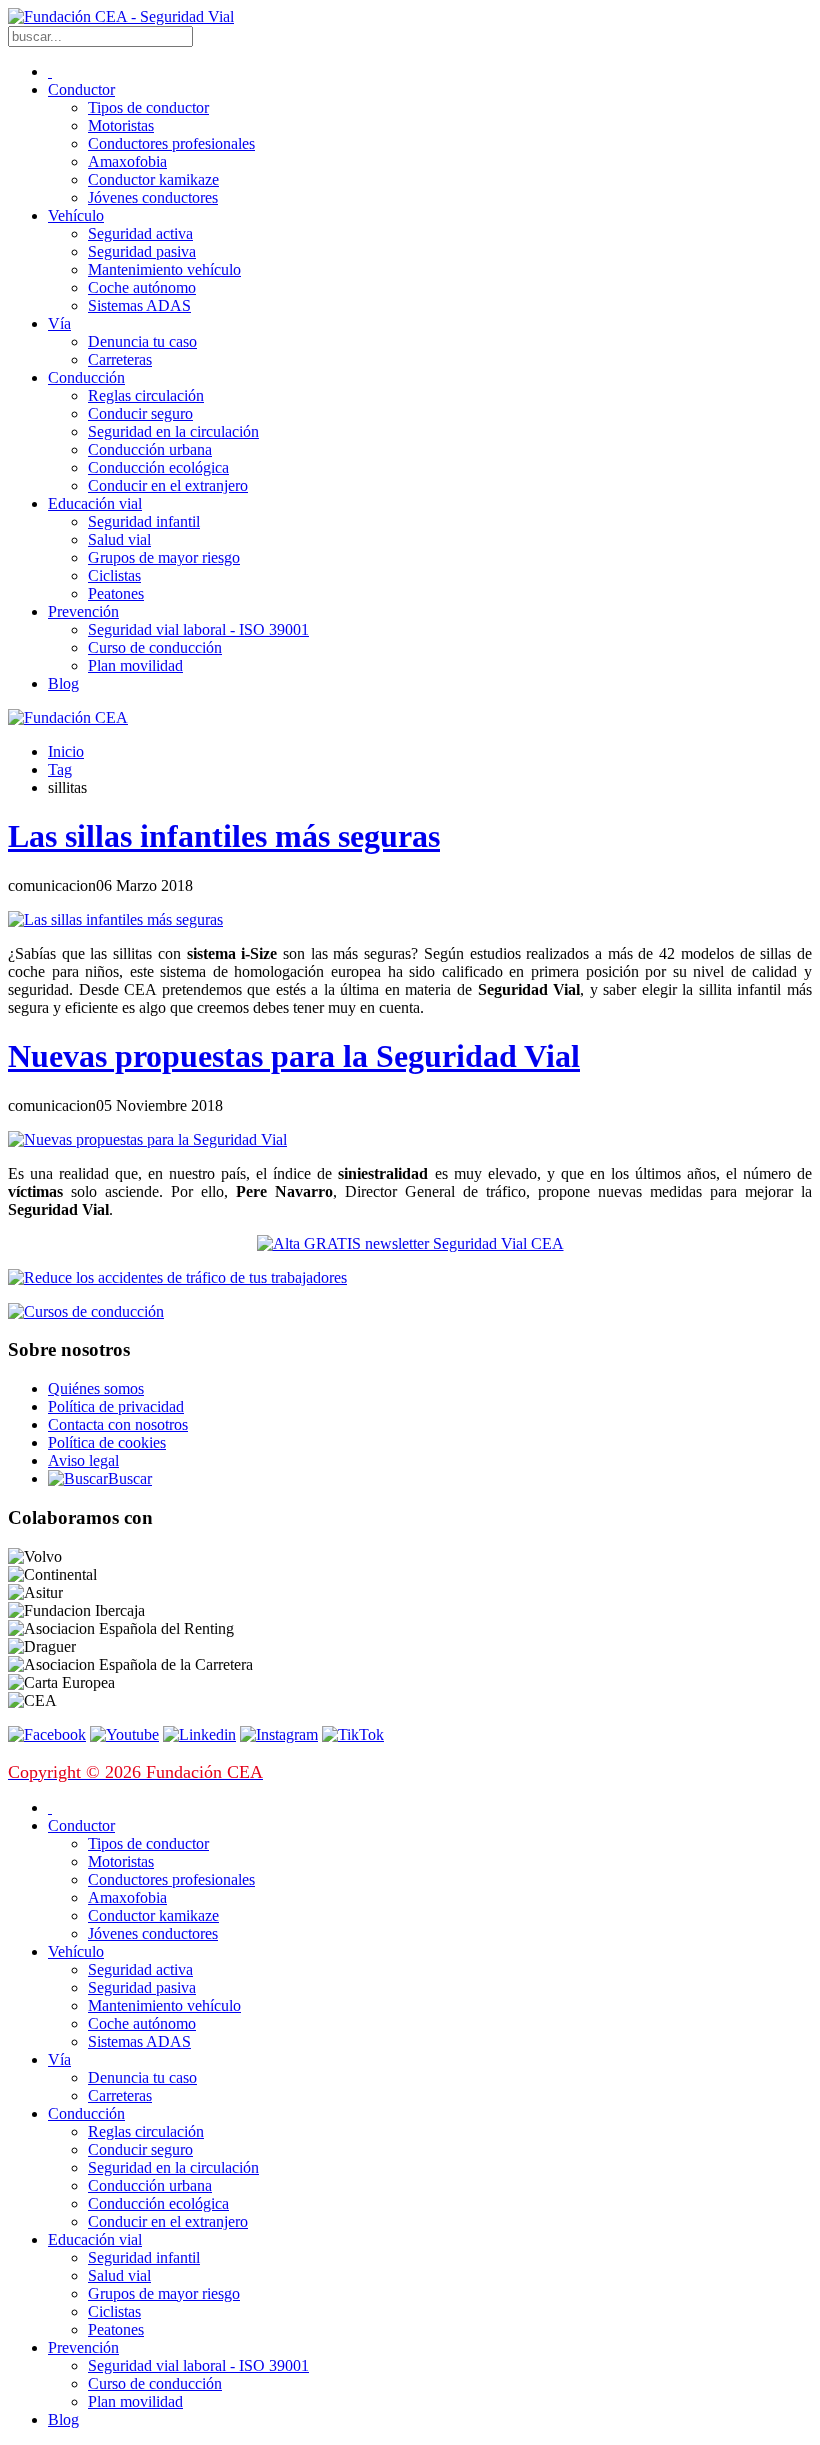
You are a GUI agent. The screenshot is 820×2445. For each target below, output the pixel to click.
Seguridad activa (140, 233)
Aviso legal (83, 1460)
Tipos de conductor (148, 107)
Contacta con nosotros (118, 1424)
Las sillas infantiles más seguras (224, 836)
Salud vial (119, 539)
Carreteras (120, 359)
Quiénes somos (96, 1388)
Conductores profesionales (171, 143)
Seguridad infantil (144, 521)
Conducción (86, 377)
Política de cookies (107, 1442)
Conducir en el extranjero (168, 485)
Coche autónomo (142, 287)
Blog (63, 683)
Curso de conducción (155, 647)
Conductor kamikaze (153, 179)
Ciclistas (114, 575)
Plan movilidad (135, 665)
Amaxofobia (127, 161)
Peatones (116, 593)
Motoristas (121, 125)
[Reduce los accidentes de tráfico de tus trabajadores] (410, 1278)
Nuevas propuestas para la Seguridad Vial (294, 1056)
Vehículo (76, 215)
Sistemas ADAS (139, 305)
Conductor (81, 89)
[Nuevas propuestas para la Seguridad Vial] (147, 1139)
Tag (60, 769)
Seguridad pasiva (142, 251)
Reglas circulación (146, 395)
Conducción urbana (150, 449)
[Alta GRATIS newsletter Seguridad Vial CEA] (410, 1243)
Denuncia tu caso (142, 341)
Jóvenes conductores (153, 197)
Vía (59, 323)
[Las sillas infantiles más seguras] (115, 919)
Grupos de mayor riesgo (164, 557)
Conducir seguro (140, 413)
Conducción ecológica (158, 467)
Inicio (66, 751)
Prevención (83, 611)
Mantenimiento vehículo (164, 269)
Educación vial (95, 503)
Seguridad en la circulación (173, 431)
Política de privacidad (116, 1406)
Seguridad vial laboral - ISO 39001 (198, 629)
